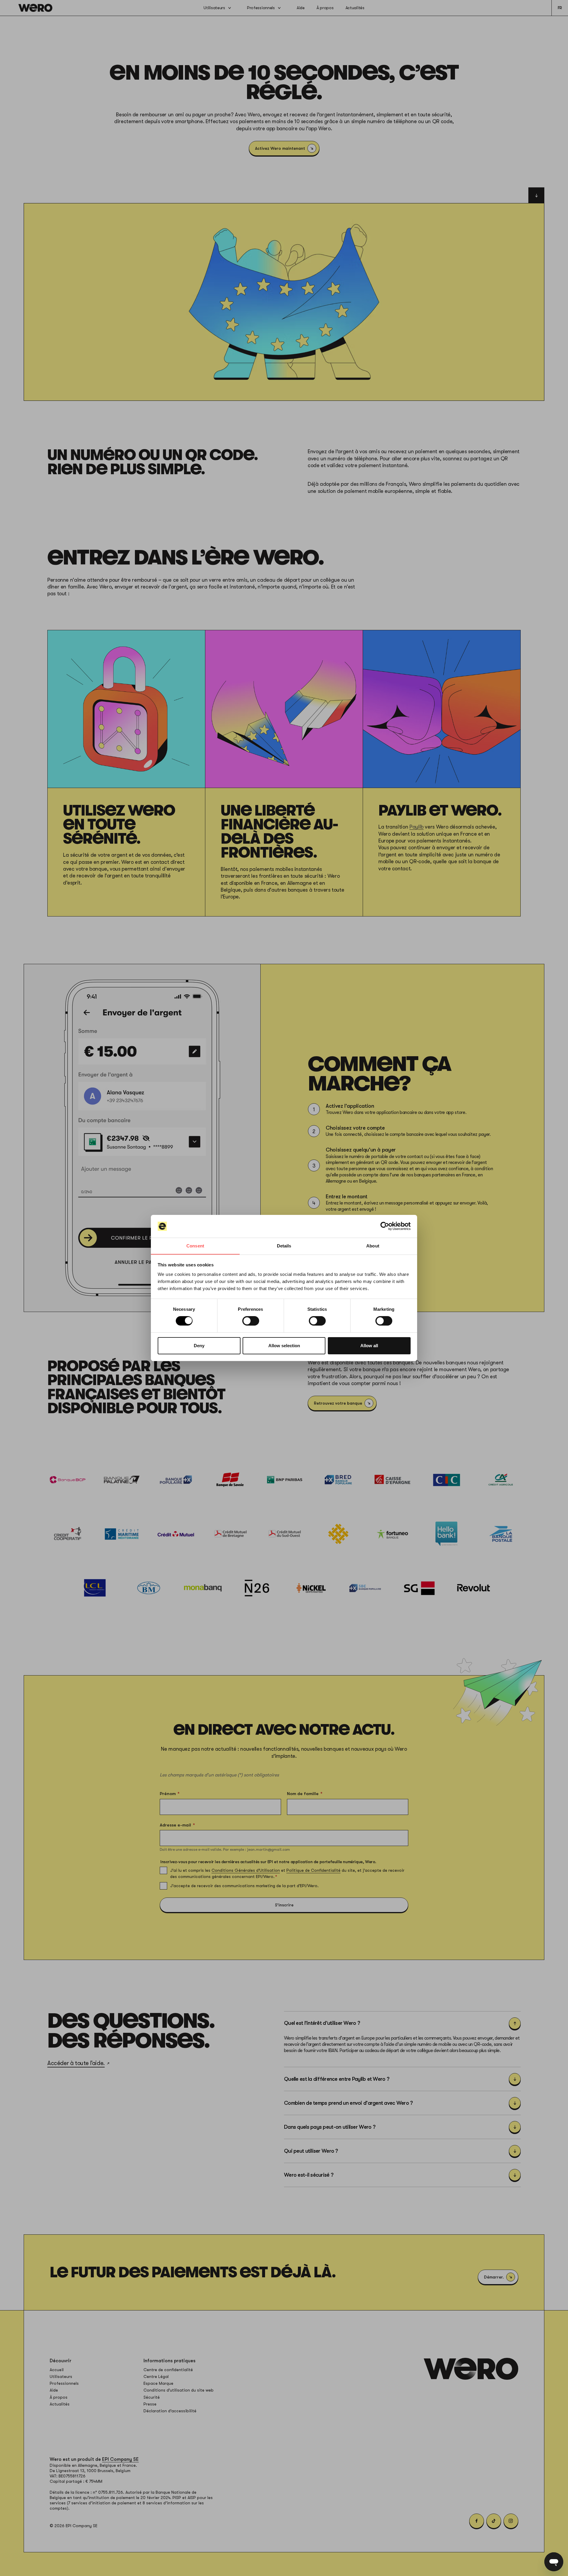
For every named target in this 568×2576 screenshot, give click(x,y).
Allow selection (284, 1346)
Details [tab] (284, 1246)
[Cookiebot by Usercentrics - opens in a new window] (385, 1226)
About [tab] (373, 1246)
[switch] (251, 1321)
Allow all (369, 1346)
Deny (199, 1346)
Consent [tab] (195, 1246)
